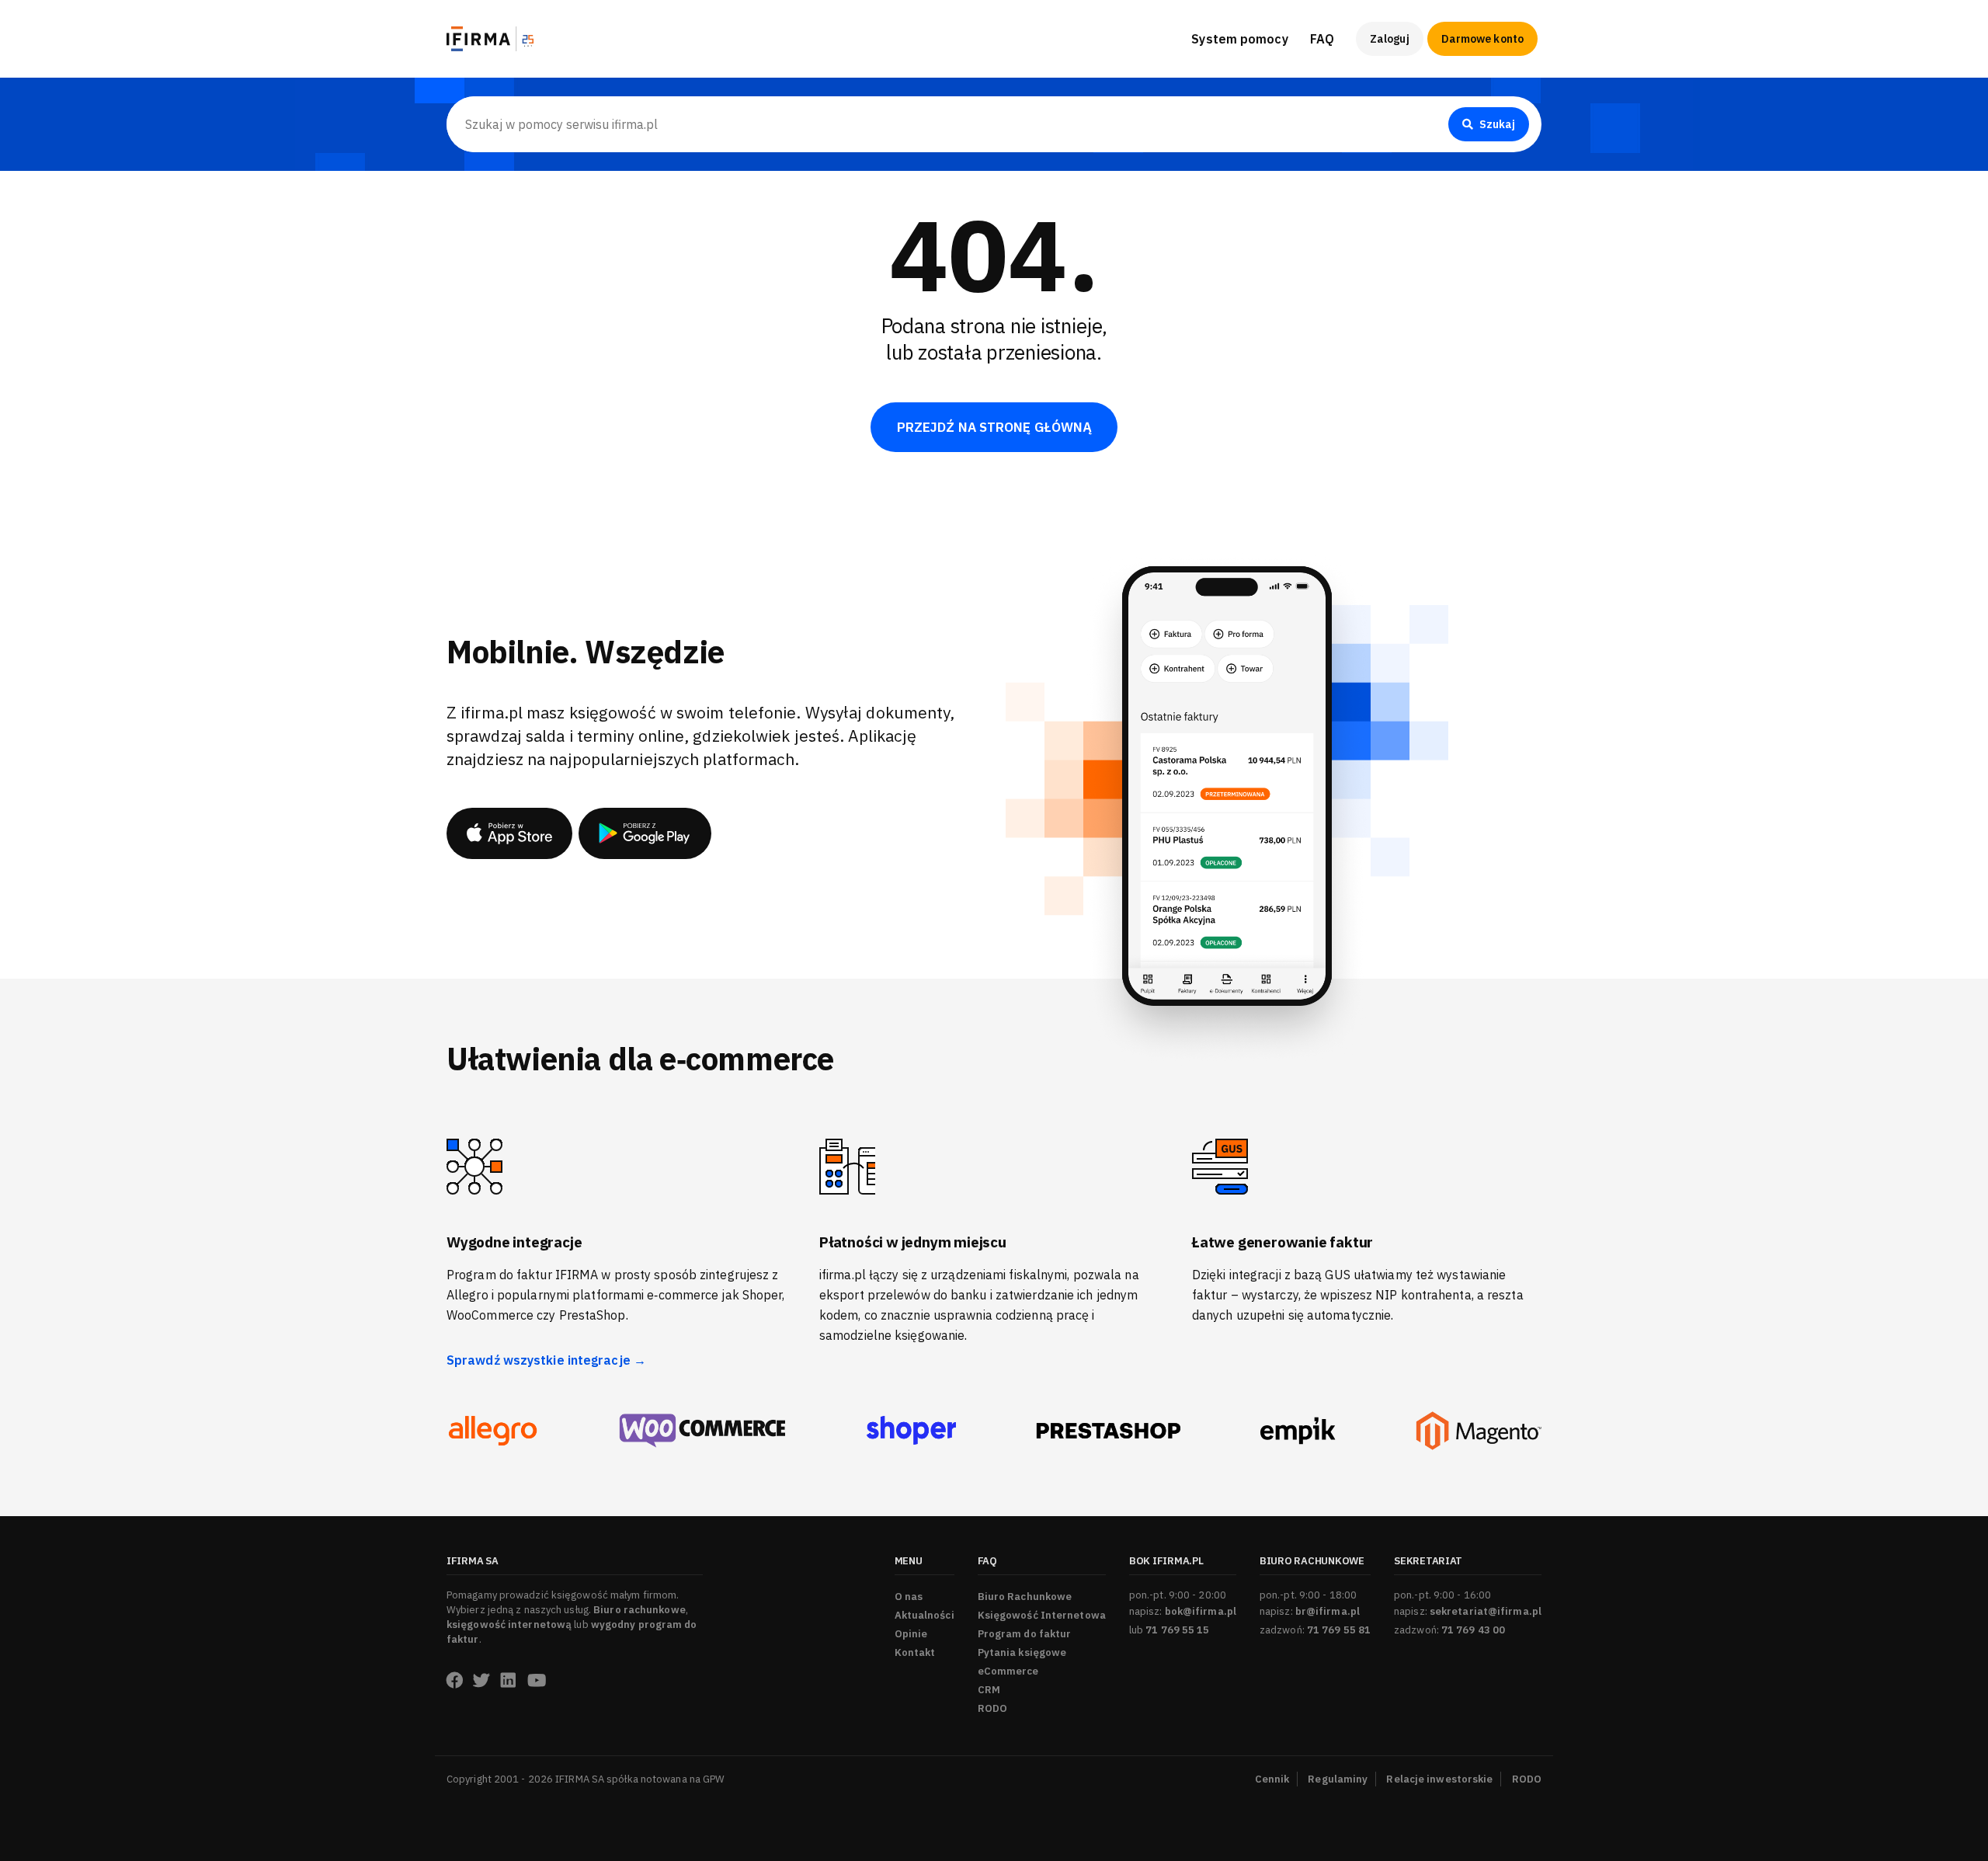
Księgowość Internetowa (1042, 1615)
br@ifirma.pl (1328, 1611)
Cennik (1272, 1779)
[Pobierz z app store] (509, 833)
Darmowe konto (1482, 39)
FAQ (1322, 39)
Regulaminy (1338, 1779)
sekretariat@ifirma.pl (1486, 1611)
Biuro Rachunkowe (1363, 86)
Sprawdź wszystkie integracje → (546, 1360)
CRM (989, 1690)
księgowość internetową (509, 1624)
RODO (992, 1708)
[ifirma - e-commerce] (1298, 1431)
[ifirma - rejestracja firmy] (702, 1431)
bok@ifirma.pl (1201, 1611)
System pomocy (1239, 39)
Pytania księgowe (1022, 1652)
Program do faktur (1025, 1634)
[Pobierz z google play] (645, 833)
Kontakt (915, 1652)
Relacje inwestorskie (1439, 1779)
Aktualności (924, 1615)
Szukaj (1497, 124)
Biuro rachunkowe (639, 1610)
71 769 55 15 (1177, 1630)
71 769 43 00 (1473, 1630)
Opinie (911, 1634)
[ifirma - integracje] (492, 1431)
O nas (909, 1597)
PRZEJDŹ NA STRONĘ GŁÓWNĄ (994, 427)
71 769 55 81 (1339, 1630)
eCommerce (1008, 1671)
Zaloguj (1390, 39)
